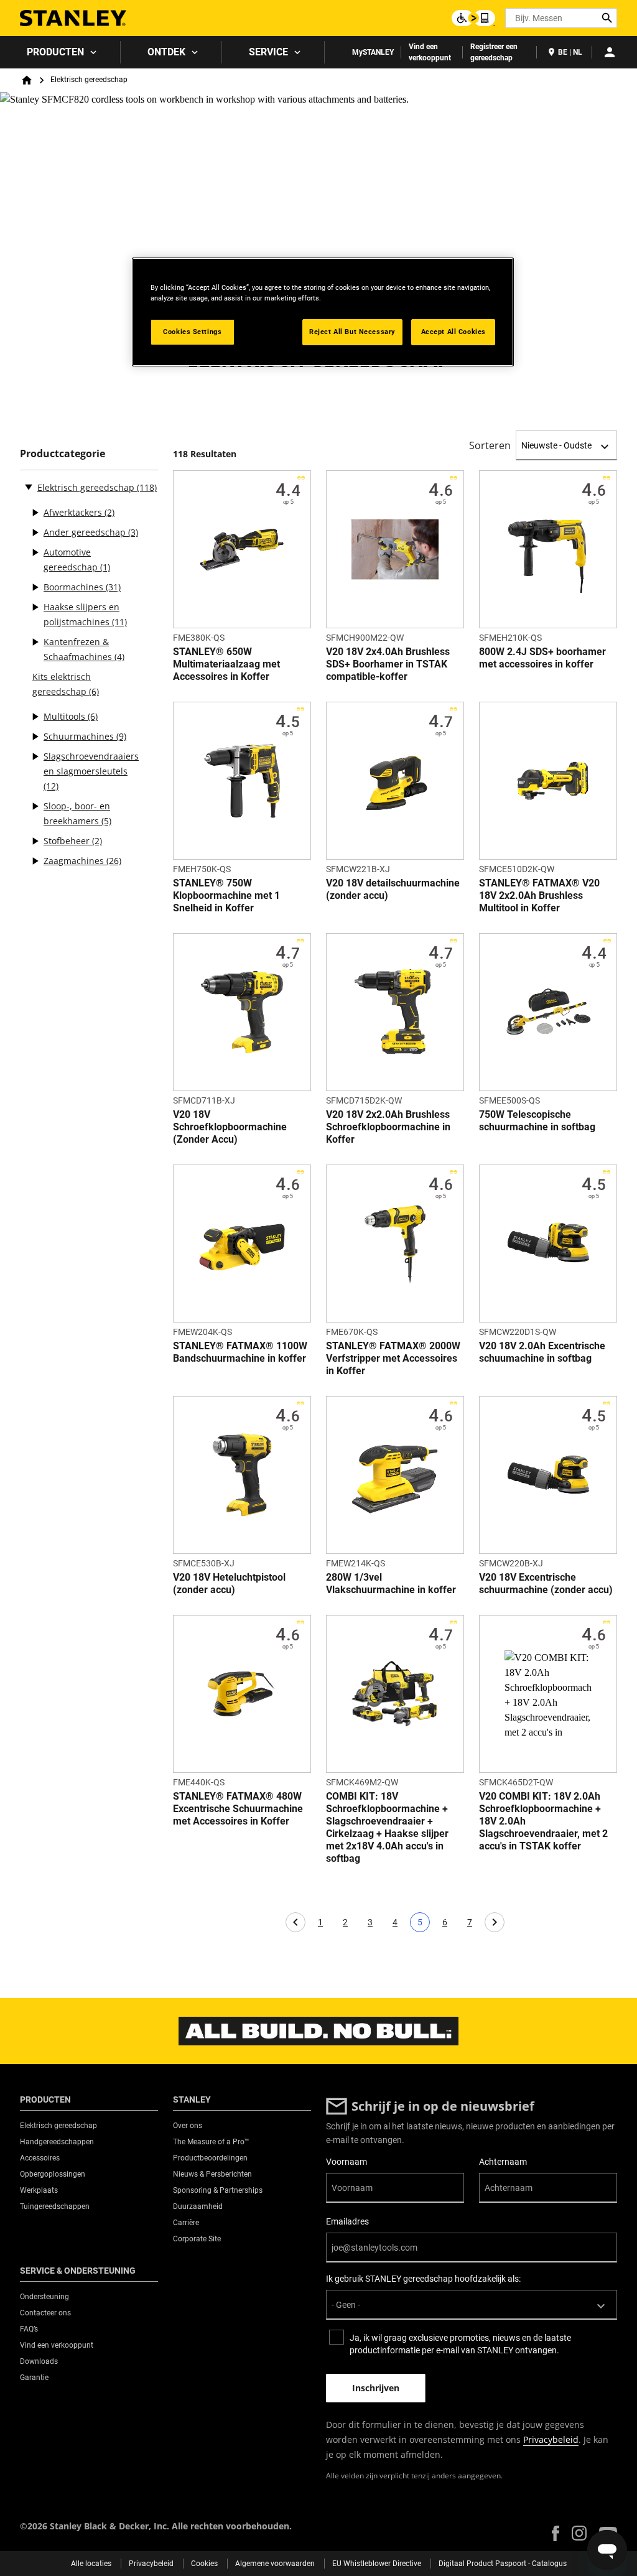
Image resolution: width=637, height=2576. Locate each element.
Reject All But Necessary (352, 332)
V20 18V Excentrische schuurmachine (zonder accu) (546, 1583)
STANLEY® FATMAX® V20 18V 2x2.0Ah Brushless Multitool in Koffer (539, 895)
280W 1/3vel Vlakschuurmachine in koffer (391, 1583)
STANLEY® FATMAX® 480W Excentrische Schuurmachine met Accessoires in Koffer (238, 1809)
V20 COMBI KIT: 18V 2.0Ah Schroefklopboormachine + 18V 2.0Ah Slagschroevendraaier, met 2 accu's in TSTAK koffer (543, 1821)
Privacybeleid (551, 2439)
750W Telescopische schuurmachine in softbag (537, 1121)
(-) (29, 486)
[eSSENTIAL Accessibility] (473, 18)
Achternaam (503, 2162)
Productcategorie (63, 454)
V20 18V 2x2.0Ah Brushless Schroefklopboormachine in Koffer (388, 1127)
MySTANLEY (373, 52)
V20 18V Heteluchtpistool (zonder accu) (229, 1583)
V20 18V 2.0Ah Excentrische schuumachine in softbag (542, 1352)
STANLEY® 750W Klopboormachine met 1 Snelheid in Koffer (226, 895)
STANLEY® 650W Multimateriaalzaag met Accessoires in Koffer (226, 664)
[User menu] (610, 52)
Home (27, 80)
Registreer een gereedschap (494, 52)
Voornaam (346, 2162)
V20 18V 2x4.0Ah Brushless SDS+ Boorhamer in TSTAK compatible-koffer (388, 664)
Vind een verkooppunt (430, 52)
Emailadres (347, 2221)
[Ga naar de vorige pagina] (295, 1922)
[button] (556, 2533)
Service (268, 52)
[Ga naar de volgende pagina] (495, 1922)
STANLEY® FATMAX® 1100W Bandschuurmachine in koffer (240, 1352)
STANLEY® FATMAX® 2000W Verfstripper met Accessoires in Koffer (393, 1358)
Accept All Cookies (453, 332)
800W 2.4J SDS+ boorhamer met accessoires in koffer (542, 658)
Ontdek (166, 52)
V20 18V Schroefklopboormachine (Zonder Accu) (230, 1127)
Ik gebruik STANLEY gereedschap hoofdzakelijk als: (423, 2279)
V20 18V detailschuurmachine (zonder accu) (393, 889)
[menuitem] (60, 52)
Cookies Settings (192, 332)
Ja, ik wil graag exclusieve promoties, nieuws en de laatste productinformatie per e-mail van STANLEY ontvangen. (460, 2344)
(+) (35, 513)
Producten (55, 52)
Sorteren (490, 445)
